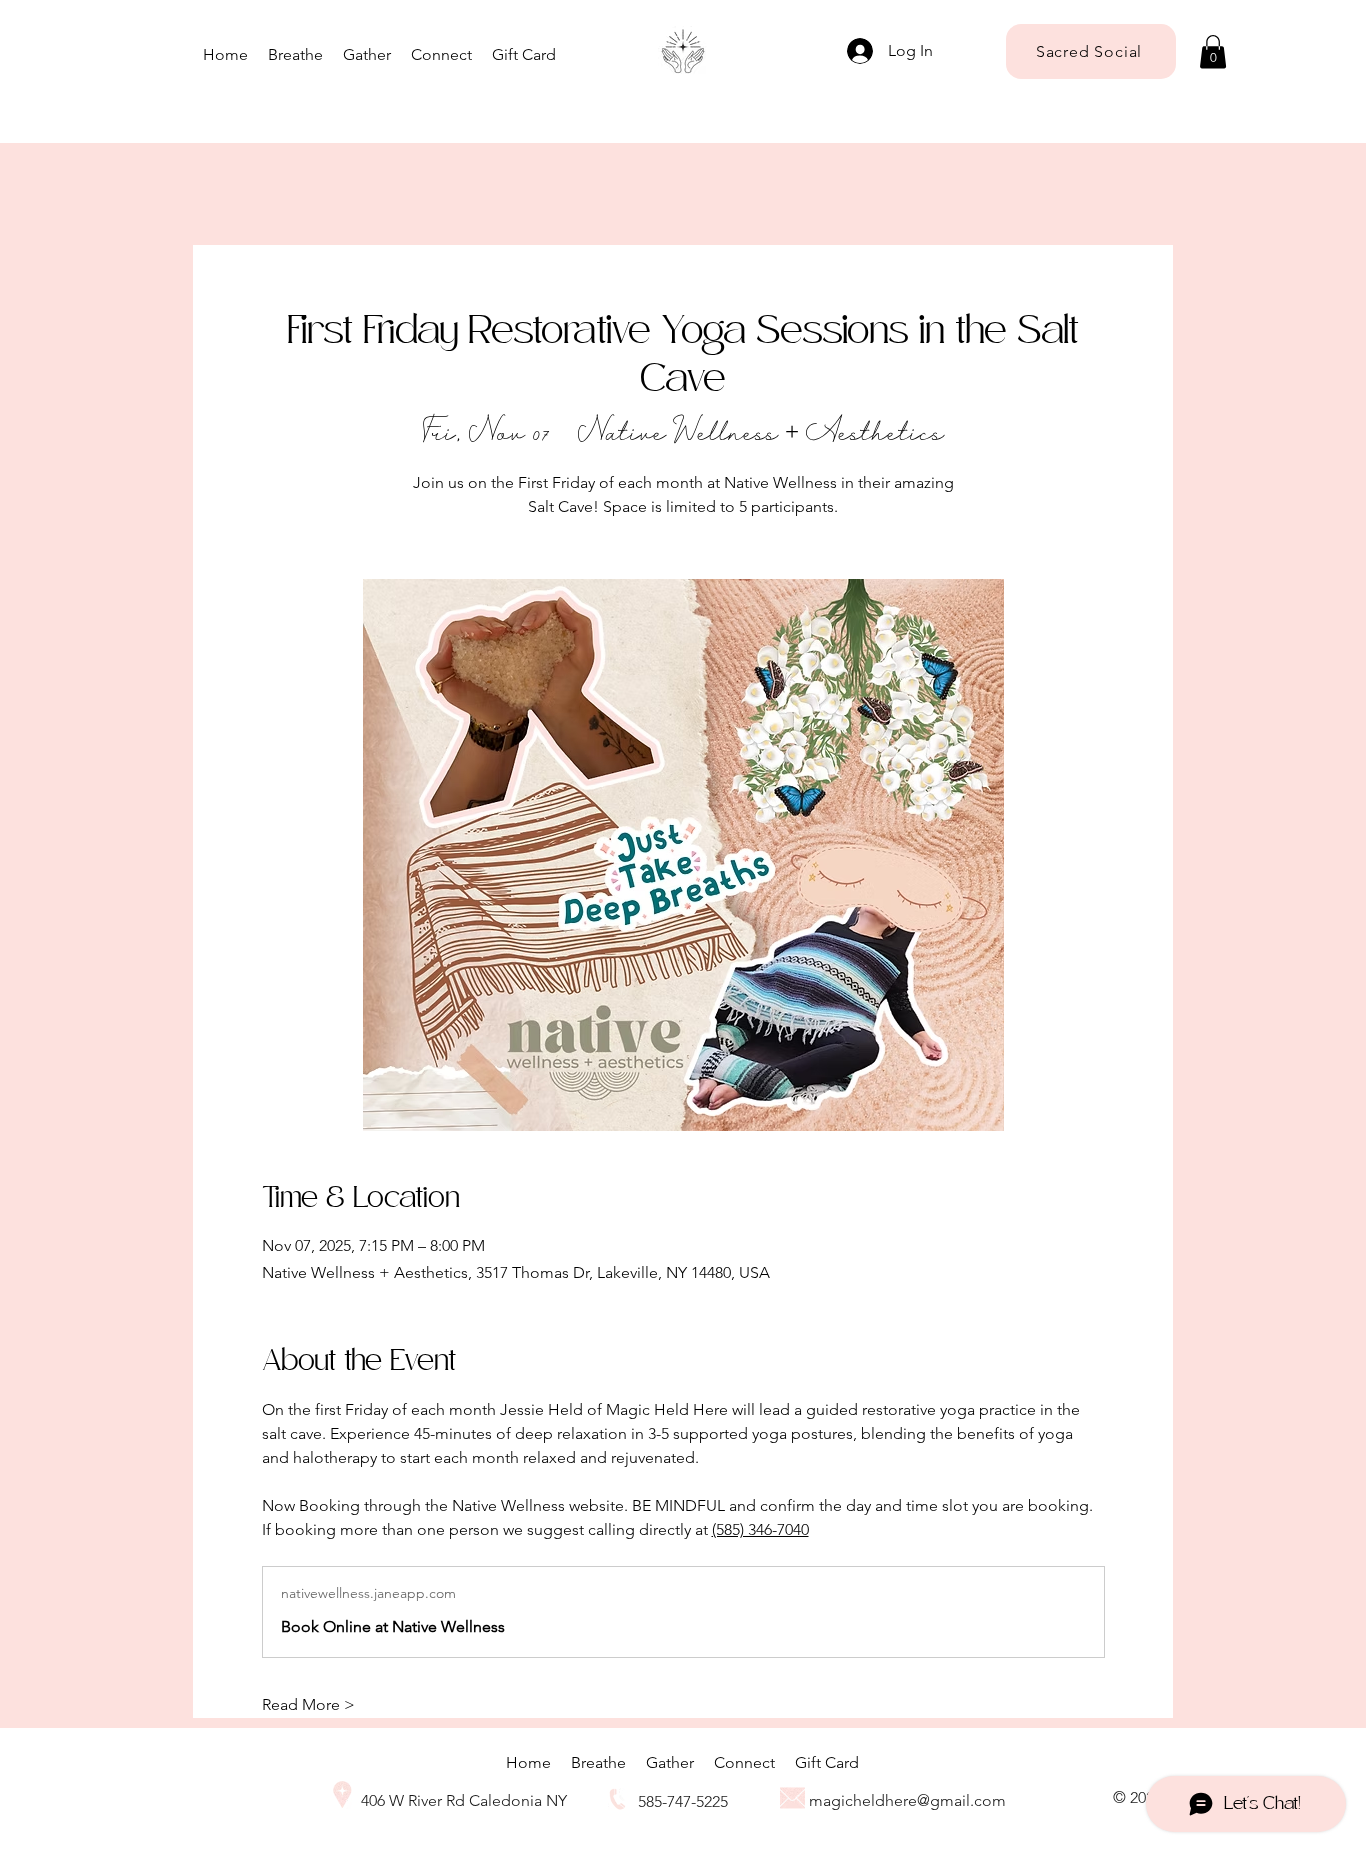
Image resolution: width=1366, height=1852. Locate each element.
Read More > (308, 1704)
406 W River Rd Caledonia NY (464, 1800)
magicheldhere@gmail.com (907, 1800)
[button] (1213, 51)
